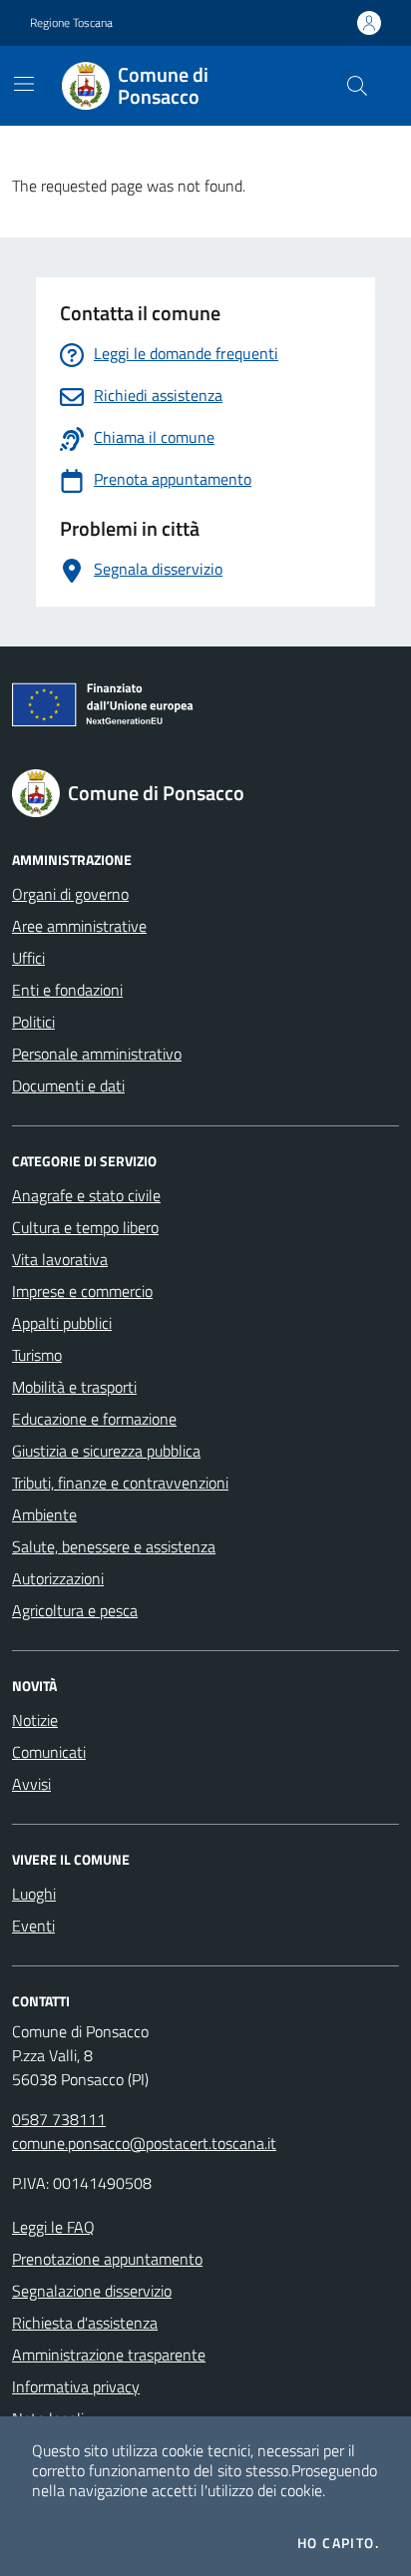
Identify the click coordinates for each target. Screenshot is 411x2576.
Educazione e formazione (94, 1419)
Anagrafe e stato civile (86, 1195)
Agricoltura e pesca (75, 1610)
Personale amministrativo (97, 1054)
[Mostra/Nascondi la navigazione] (24, 84)
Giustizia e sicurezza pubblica (106, 1451)
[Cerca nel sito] (357, 86)
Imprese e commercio (82, 1291)
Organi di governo (70, 894)
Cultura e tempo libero (85, 1227)
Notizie (35, 1720)
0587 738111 (59, 2119)
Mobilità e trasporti (74, 1387)
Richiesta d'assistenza (85, 2323)
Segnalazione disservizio (92, 2291)
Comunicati (49, 1752)
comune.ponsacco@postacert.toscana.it (144, 2143)
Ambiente (44, 1514)
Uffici (28, 958)
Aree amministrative (79, 926)
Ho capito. (338, 2543)
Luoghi (34, 1894)
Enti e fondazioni (67, 990)
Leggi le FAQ (53, 2227)
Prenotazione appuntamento (107, 2259)
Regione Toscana (71, 23)
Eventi (33, 1926)
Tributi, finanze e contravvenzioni (120, 1483)
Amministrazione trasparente (109, 2355)
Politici (33, 1022)
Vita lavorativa (60, 1259)
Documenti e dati (68, 1085)
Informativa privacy (76, 2386)
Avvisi (31, 1784)
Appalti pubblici (62, 1323)
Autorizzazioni (58, 1578)
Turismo (37, 1355)
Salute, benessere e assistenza (114, 1546)
